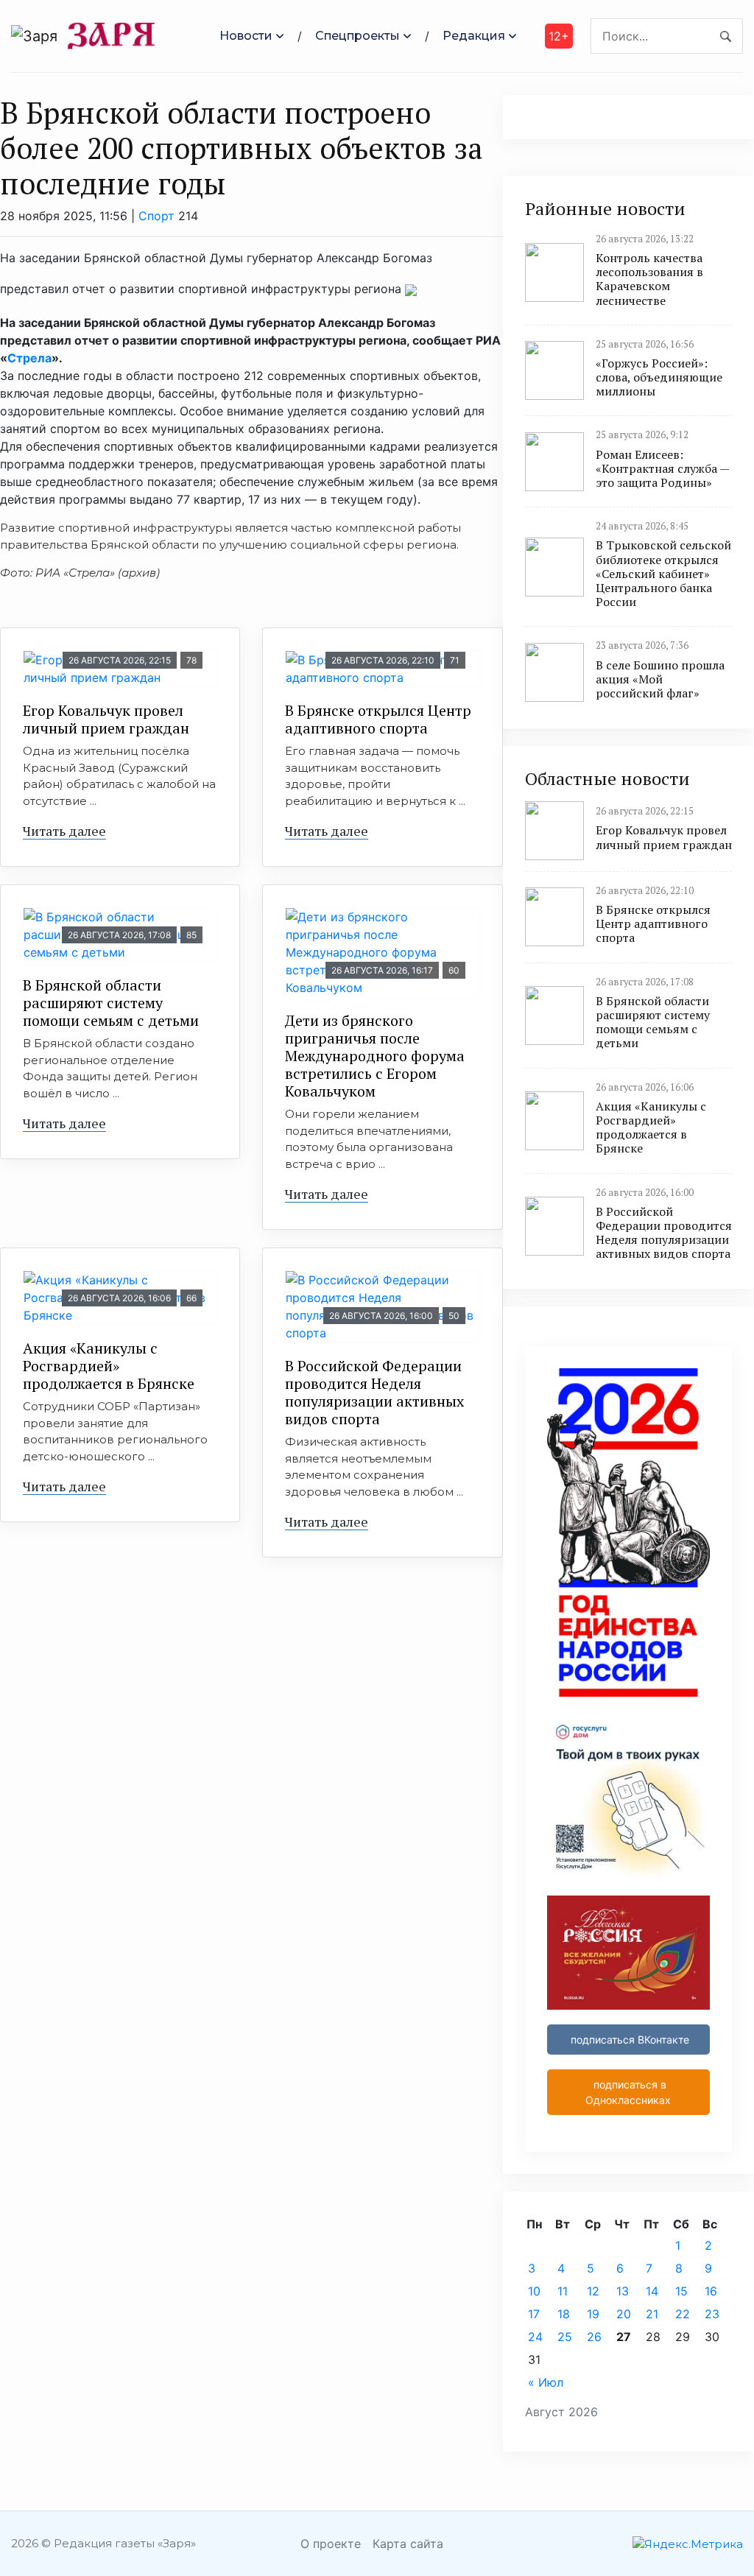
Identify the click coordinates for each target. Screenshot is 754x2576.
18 (564, 2314)
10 (534, 2291)
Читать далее (64, 831)
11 (563, 2291)
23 (712, 2314)
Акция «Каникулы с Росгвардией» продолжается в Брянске (109, 1366)
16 (711, 2291)
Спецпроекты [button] (357, 36)
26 (594, 2337)
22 (683, 2314)
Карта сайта (408, 2544)
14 (652, 2291)
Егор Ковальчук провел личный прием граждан (106, 719)
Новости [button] (246, 36)
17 (534, 2314)
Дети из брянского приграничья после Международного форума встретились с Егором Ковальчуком (375, 1056)
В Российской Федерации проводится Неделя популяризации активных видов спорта (374, 1392)
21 (652, 2314)
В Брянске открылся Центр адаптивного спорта (378, 719)
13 (623, 2291)
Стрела (29, 358)
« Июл (546, 2382)
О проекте (331, 2544)
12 (593, 2291)
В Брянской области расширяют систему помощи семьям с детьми (111, 1003)
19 (593, 2314)
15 (681, 2291)
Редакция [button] (474, 36)
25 (565, 2337)
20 (624, 2314)
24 (535, 2337)
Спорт (156, 216)
